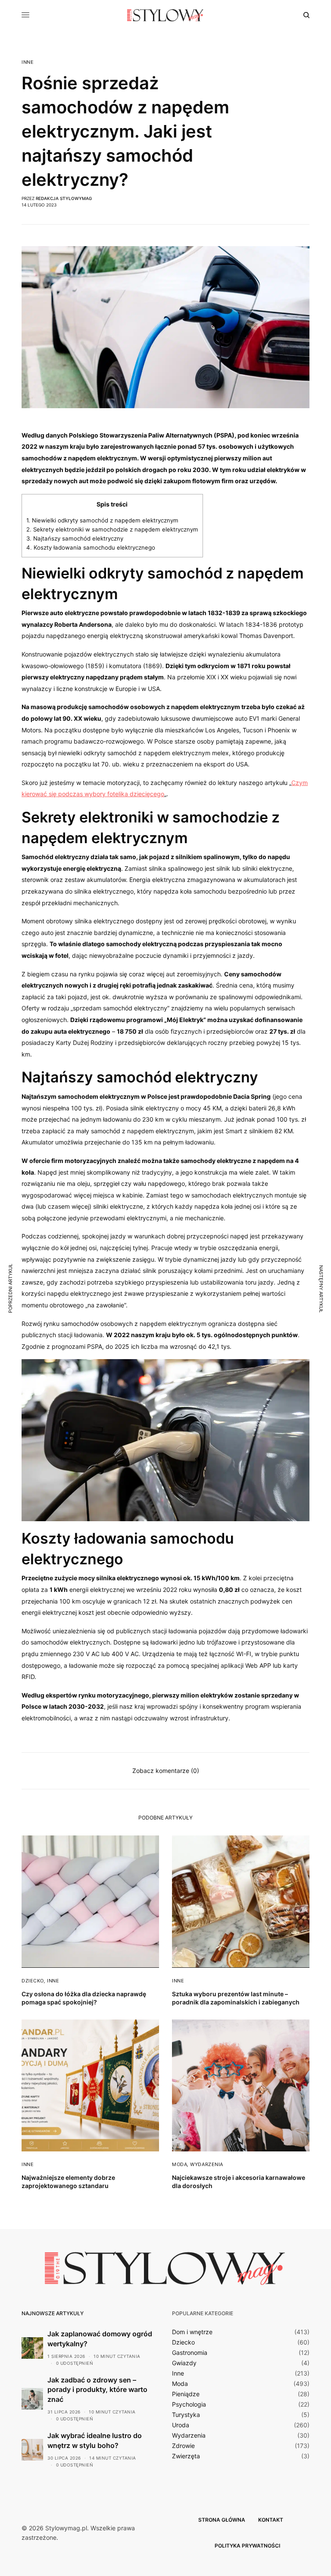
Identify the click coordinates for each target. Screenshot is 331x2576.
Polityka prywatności (247, 2546)
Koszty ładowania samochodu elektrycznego (91, 547)
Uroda (181, 2425)
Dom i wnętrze (192, 2332)
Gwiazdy (184, 2363)
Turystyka (186, 2415)
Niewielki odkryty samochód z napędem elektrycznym (102, 520)
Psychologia (189, 2404)
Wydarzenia (207, 2164)
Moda (180, 2164)
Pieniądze (186, 2394)
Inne (28, 62)
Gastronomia (190, 2353)
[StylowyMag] (165, 15)
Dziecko (33, 1981)
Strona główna (222, 2520)
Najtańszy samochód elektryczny (75, 538)
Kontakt (271, 2520)
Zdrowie (183, 2446)
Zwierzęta (186, 2456)
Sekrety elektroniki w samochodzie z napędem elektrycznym (112, 529)
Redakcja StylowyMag (64, 198)
